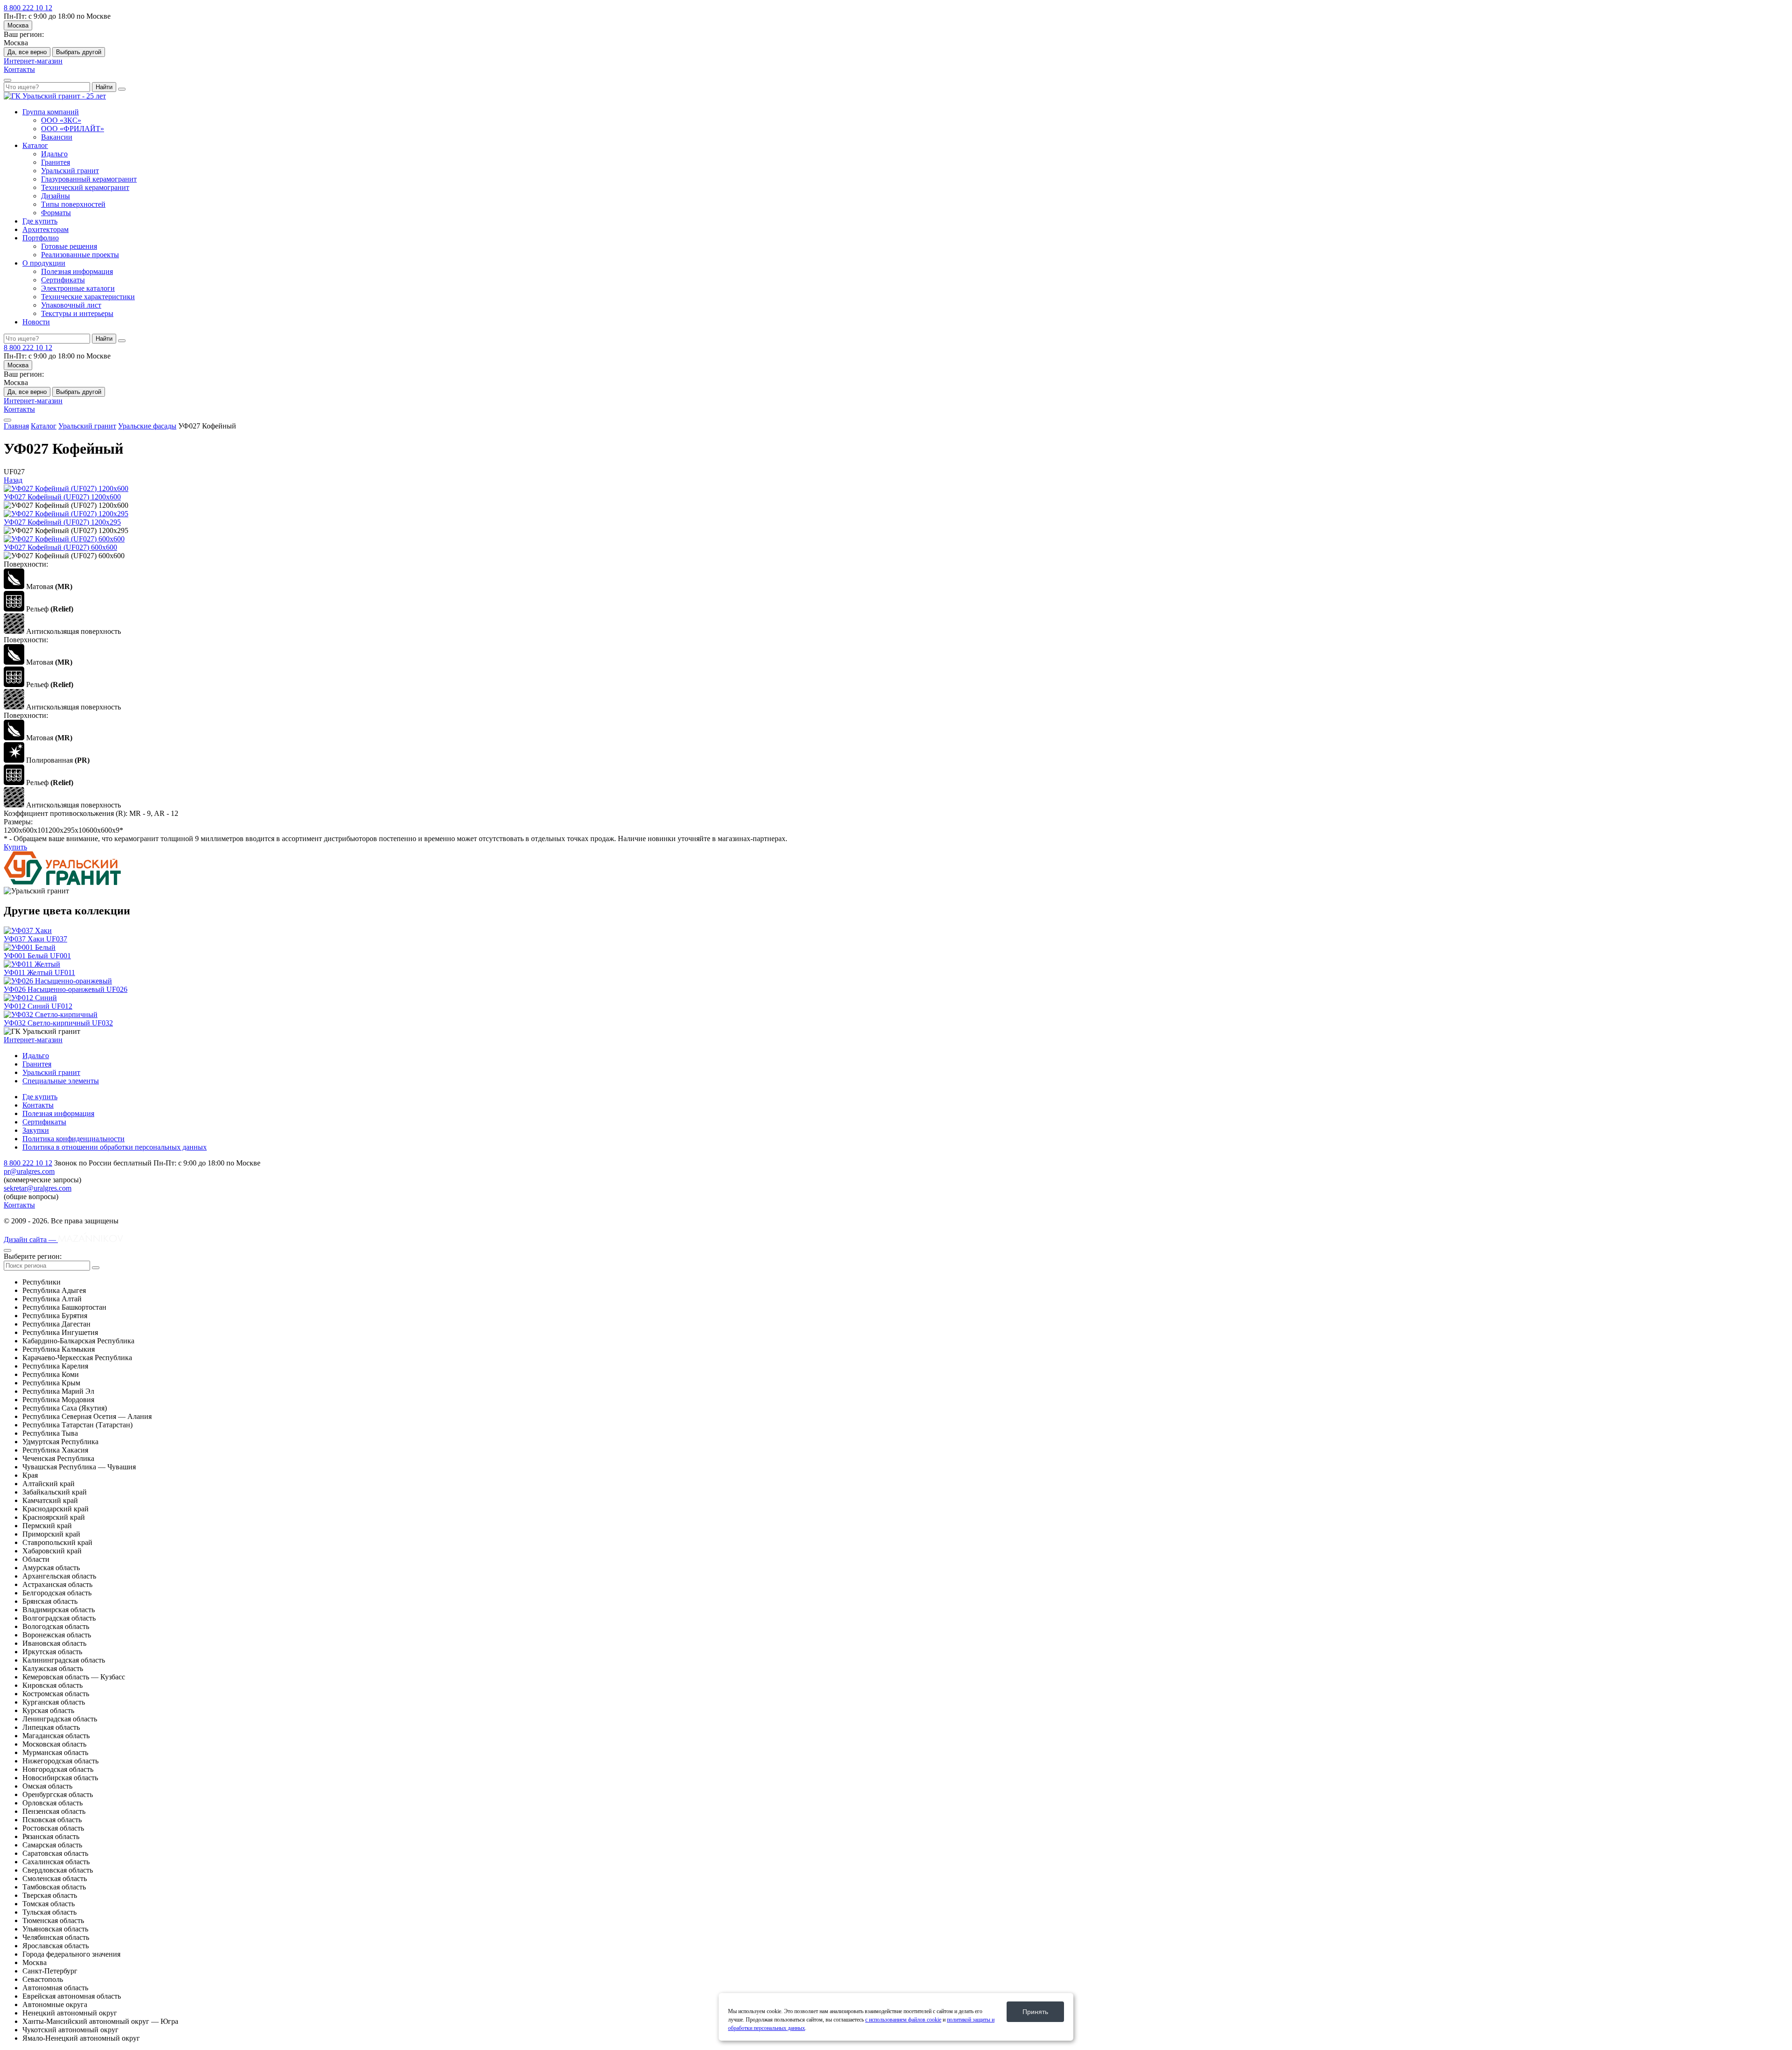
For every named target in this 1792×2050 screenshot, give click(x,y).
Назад (13, 480)
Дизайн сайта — (31, 1239)
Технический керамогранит (85, 187)
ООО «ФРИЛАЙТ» (73, 129)
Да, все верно (27, 52)
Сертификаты (63, 280)
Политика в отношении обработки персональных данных (115, 1147)
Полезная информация (77, 271)
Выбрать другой (79, 52)
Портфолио (41, 238)
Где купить (40, 221)
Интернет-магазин (33, 61)
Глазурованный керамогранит (89, 179)
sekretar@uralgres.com (38, 1188)
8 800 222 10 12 (28, 8)
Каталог (35, 145)
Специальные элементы (61, 1081)
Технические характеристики (88, 297)
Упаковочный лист (71, 305)
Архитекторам (45, 229)
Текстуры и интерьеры (77, 313)
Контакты (19, 69)
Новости (36, 322)
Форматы (56, 213)
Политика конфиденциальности (73, 1139)
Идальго (54, 154)
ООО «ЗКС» (61, 120)
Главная (16, 426)
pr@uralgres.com (29, 1171)
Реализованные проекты (80, 255)
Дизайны (56, 196)
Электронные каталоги (78, 288)
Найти (104, 87)
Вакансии (57, 137)
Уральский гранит (70, 171)
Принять (1035, 2012)
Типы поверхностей (73, 204)
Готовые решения (69, 246)
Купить (15, 847)
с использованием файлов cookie (903, 2020)
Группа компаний (51, 112)
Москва (18, 25)
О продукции (44, 263)
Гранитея (56, 162)
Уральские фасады (147, 426)
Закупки (36, 1130)
